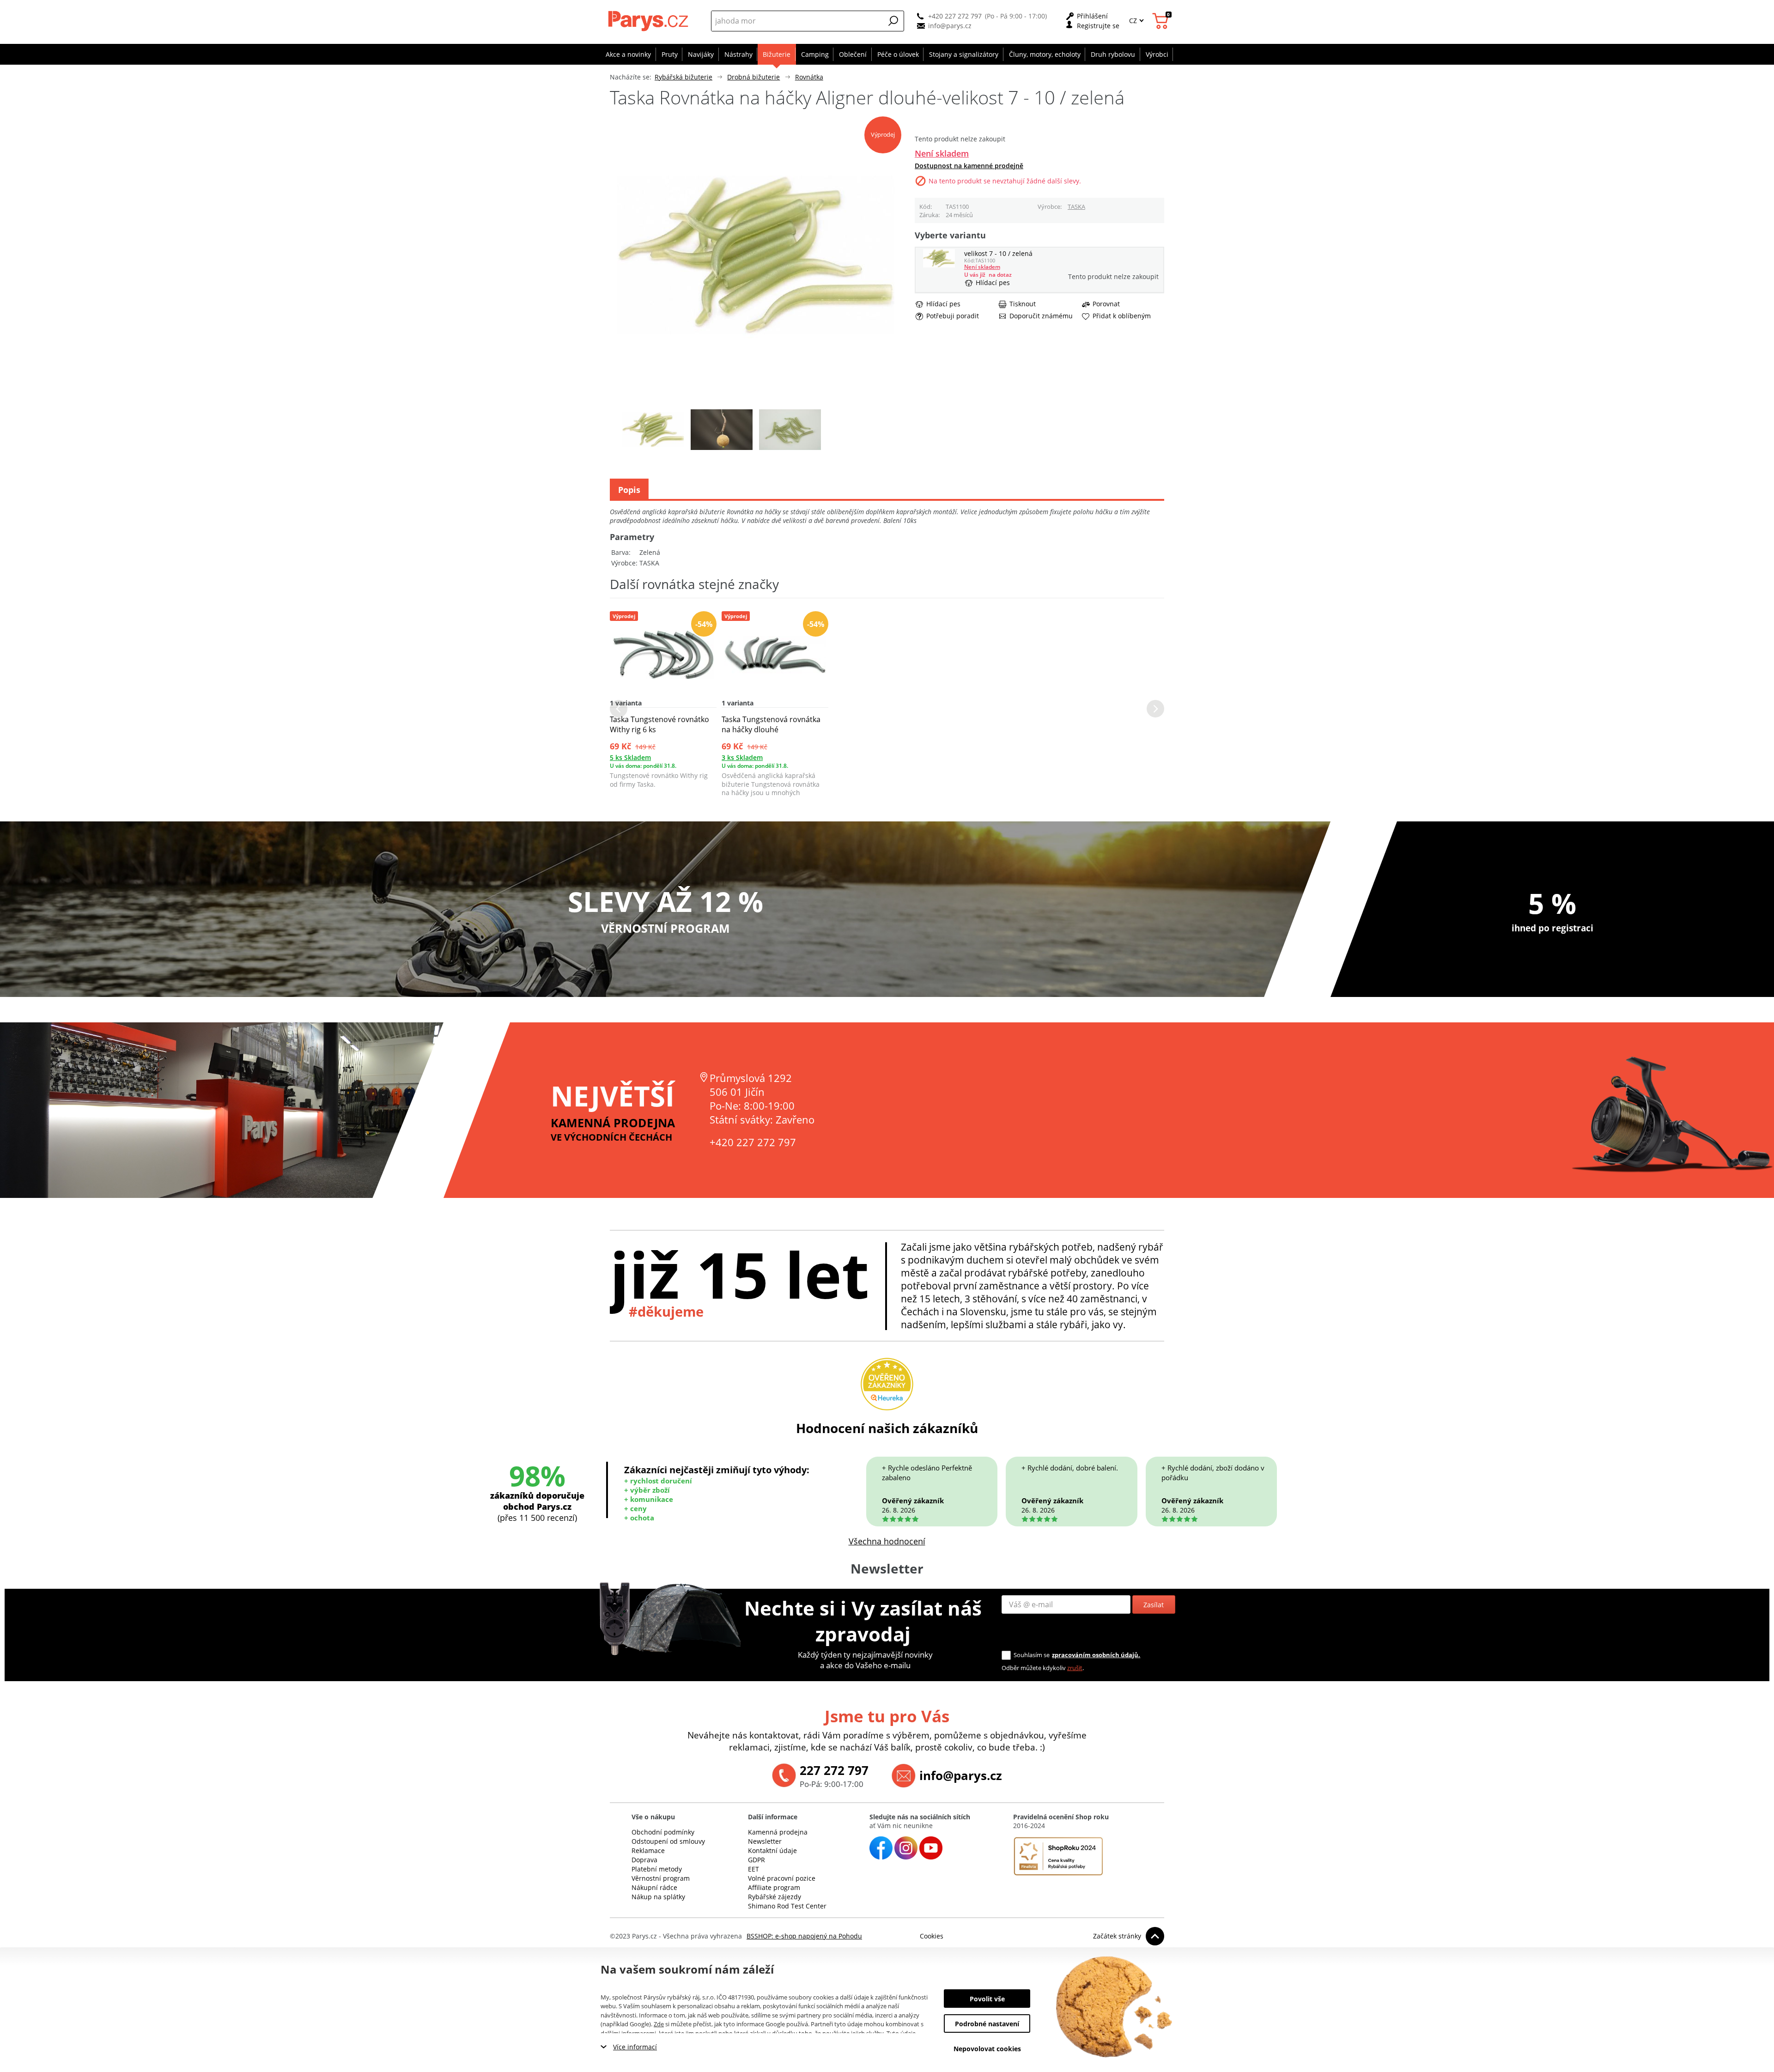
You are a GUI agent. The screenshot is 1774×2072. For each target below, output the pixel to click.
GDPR (756, 1860)
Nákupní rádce (654, 1887)
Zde (659, 2024)
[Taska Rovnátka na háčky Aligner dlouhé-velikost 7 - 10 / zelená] (939, 265)
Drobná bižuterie (753, 77)
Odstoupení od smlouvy (668, 1841)
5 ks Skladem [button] (630, 757)
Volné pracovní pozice (782, 1878)
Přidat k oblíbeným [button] (1122, 316)
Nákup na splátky (658, 1897)
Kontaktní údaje (772, 1850)
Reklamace (648, 1850)
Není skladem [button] (942, 153)
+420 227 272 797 (955, 16)
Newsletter (765, 1841)
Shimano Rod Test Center (787, 1906)
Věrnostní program (661, 1878)
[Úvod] (649, 21)
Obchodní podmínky (663, 1832)
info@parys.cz (950, 26)
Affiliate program (774, 1887)
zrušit (1075, 1668)
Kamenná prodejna (778, 1832)
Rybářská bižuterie (683, 77)
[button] (893, 21)
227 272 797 (834, 1770)
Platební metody (657, 1869)
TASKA (1076, 207)
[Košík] (1162, 21)
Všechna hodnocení (887, 1541)
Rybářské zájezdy (775, 1897)
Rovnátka (809, 77)
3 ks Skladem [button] (742, 757)
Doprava (644, 1860)
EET (753, 1869)
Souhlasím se (1032, 1655)
